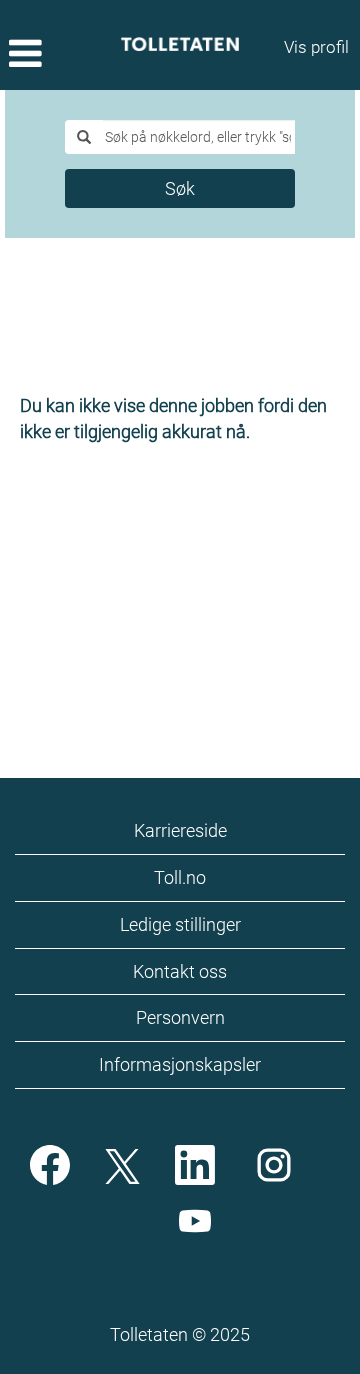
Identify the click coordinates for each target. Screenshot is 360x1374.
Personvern (180, 1017)
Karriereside (180, 830)
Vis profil (316, 47)
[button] (60, 55)
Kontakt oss (180, 971)
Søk (180, 188)
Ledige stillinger (180, 924)
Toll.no (180, 877)
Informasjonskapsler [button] (180, 1064)
